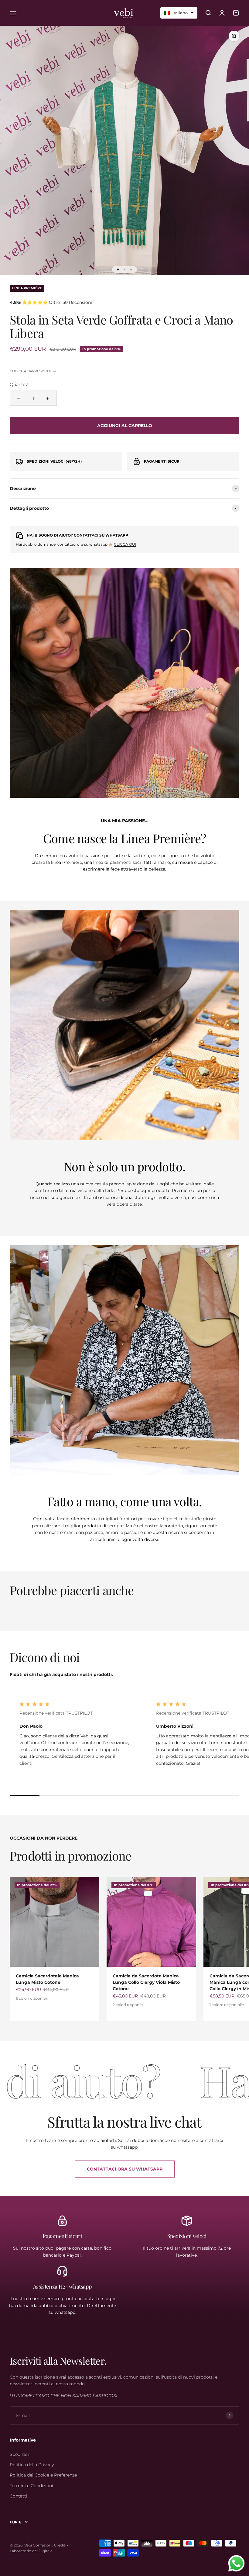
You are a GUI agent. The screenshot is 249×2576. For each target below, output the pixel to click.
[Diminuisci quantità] (19, 398)
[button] (179, 13)
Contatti (19, 2496)
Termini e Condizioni (31, 2486)
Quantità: (20, 384)
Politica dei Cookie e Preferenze (43, 2475)
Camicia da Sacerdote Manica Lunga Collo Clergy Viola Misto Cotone (146, 1982)
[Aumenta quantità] (48, 398)
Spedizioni (21, 2454)
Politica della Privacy (32, 2465)
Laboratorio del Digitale (31, 2551)
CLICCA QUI (125, 544)
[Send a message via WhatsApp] (236, 2563)
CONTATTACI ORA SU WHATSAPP (125, 2169)
